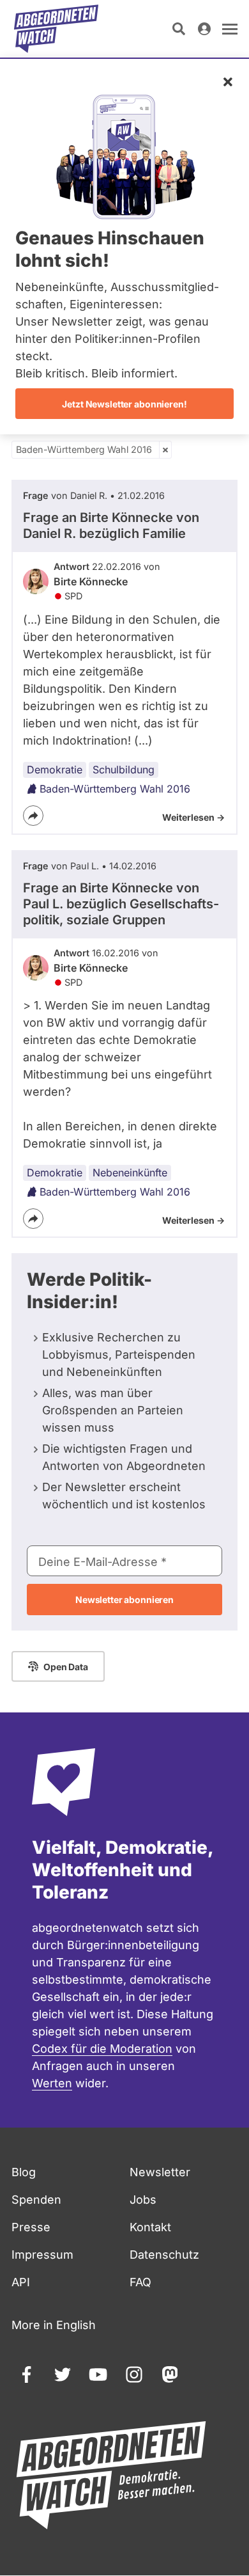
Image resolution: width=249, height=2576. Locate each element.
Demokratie (55, 770)
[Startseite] (56, 29)
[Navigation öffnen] (230, 29)
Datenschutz (164, 2255)
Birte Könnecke (91, 581)
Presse (31, 2227)
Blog (24, 2172)
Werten (52, 2083)
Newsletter (160, 2172)
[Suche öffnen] (179, 29)
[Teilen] (33, 816)
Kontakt (150, 2227)
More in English (54, 2325)
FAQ (140, 2282)
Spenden (36, 2200)
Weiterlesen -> (193, 817)
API (21, 2282)
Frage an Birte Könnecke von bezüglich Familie (111, 525)
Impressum (42, 2255)
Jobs (143, 2200)
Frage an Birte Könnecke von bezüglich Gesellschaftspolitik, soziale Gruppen (121, 904)
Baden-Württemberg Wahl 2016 (84, 449)
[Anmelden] (204, 29)
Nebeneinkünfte (130, 1173)
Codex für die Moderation (102, 2049)
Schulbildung (124, 770)
